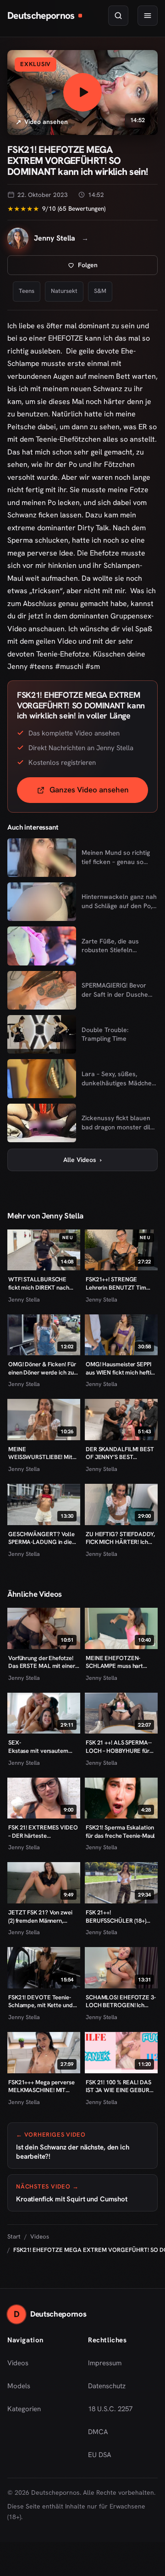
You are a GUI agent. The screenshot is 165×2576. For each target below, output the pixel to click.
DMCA (98, 2432)
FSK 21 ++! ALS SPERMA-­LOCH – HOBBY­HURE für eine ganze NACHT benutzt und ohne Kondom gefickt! (121, 1747)
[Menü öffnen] (148, 16)
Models (19, 2386)
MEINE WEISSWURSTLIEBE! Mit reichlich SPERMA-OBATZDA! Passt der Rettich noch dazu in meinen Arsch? (40, 1453)
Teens (27, 291)
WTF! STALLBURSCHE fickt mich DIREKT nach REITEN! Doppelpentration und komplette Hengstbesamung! (43, 1283)
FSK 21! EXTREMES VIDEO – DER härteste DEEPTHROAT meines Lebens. (43, 1832)
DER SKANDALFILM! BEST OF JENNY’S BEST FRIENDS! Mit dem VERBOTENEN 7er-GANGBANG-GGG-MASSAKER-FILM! (120, 1453)
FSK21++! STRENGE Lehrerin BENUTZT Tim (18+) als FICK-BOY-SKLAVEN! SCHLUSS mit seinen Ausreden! (117, 1283)
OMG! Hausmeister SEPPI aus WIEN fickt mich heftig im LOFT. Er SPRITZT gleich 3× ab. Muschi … (120, 1368)
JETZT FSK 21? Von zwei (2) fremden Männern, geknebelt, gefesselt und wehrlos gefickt (41, 1917)
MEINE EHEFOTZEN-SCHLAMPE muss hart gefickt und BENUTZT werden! (114, 1662)
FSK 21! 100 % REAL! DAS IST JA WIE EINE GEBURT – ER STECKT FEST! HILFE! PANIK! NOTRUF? (121, 2086)
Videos (40, 2236)
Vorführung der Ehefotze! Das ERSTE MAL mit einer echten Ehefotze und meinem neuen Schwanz (42, 1662)
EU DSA (100, 2455)
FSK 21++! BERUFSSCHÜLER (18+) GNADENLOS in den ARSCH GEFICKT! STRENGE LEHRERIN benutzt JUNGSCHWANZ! (119, 1917)
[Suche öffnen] (118, 16)
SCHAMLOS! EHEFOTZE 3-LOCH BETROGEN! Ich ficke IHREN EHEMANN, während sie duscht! (121, 2001)
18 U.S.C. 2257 (110, 2409)
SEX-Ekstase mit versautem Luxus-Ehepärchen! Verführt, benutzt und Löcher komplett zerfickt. (41, 1747)
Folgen (118, 267)
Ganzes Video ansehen (99, 793)
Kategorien (24, 2409)
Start (14, 2236)
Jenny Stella (24, 1299)
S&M (100, 291)
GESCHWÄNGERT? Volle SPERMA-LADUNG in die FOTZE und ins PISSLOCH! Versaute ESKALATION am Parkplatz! (43, 1538)
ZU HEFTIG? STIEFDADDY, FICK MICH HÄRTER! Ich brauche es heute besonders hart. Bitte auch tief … (120, 1538)
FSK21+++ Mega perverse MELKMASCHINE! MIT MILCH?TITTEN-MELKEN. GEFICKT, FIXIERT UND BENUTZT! (42, 2086)
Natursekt (64, 291)
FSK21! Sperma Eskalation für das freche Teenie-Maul (120, 1832)
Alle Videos (82, 1160)
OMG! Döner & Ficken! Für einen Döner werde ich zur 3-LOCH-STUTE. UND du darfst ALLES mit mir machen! (42, 1368)
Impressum (105, 2363)
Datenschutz (107, 2386)
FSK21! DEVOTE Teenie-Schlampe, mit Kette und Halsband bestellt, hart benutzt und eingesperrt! (41, 2001)
